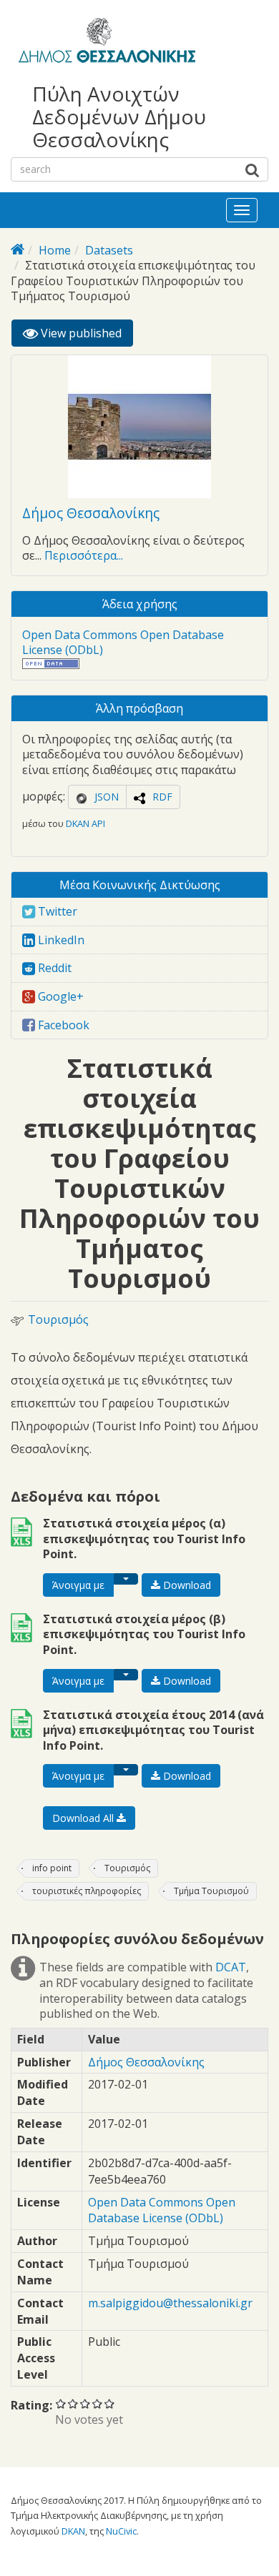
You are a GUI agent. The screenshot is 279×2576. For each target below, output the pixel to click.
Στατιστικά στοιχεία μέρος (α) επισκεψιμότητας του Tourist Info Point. (144, 1539)
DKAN (73, 2531)
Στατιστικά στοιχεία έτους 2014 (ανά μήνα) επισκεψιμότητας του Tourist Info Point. (153, 1730)
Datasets (109, 250)
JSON (107, 797)
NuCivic (121, 2531)
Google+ (59, 996)
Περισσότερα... (84, 555)
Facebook (62, 1025)
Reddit (53, 968)
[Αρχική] (105, 43)
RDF (162, 797)
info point (52, 1868)
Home (55, 250)
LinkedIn (60, 940)
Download (186, 1585)
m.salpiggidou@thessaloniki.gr (170, 2303)
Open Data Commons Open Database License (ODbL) (123, 643)
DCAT (231, 1967)
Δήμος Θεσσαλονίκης (91, 513)
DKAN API (85, 823)
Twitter (56, 911)
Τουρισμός (58, 1320)
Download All (84, 1818)
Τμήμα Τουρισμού (211, 1891)
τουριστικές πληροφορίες (87, 1891)
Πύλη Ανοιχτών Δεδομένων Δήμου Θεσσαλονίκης (119, 117)
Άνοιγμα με (78, 1585)
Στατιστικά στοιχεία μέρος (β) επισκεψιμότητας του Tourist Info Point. (144, 1634)
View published (85, 336)
